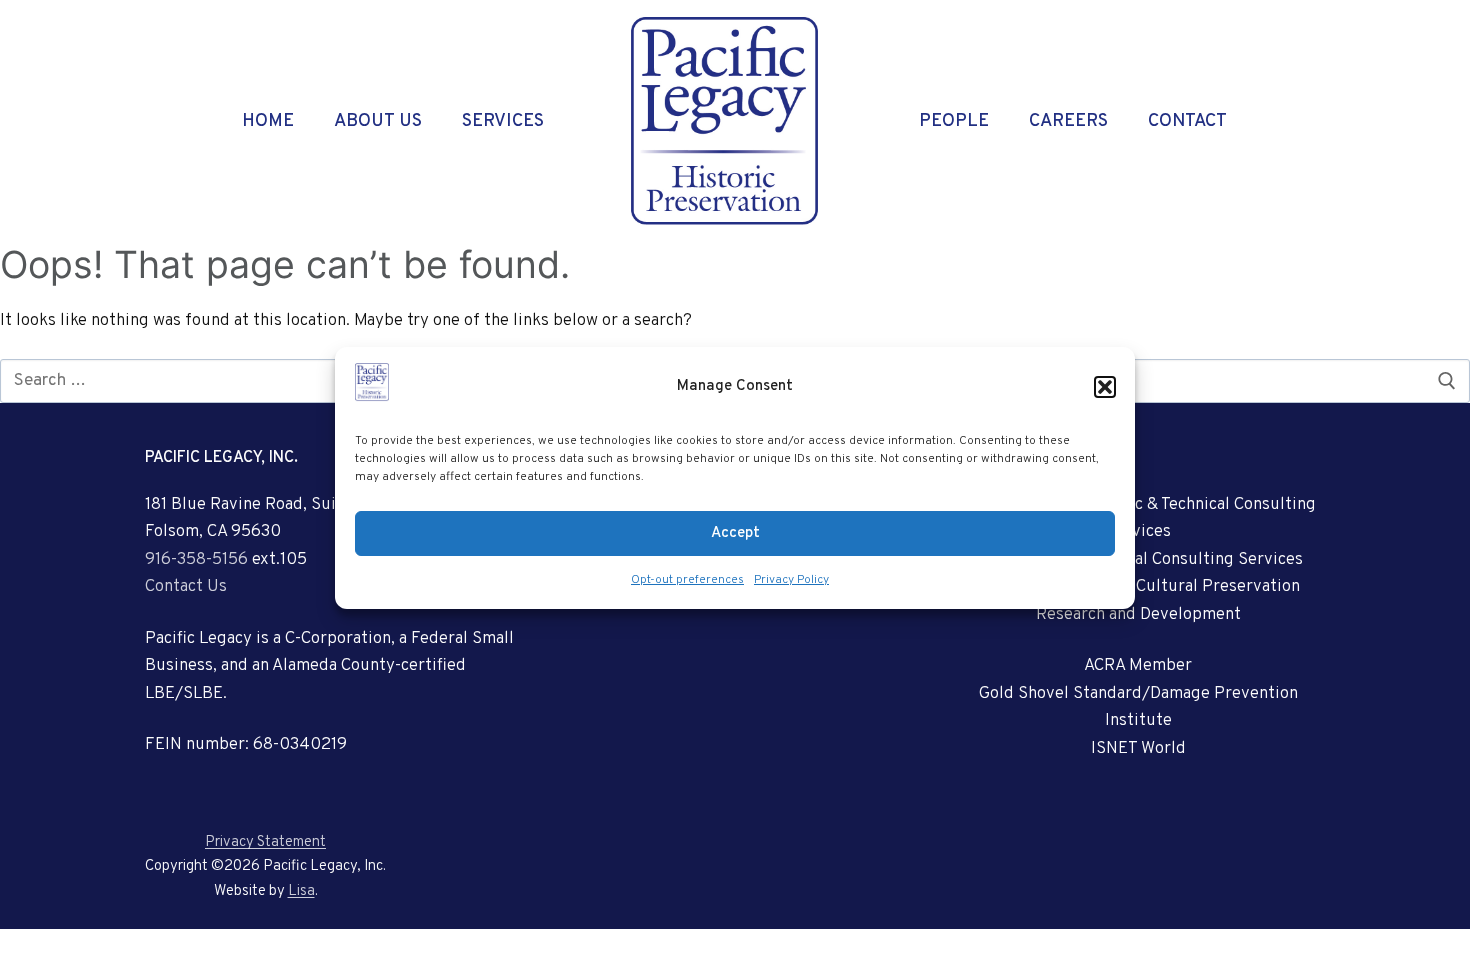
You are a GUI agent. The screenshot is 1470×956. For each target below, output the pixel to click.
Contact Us (186, 587)
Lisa (301, 891)
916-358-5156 (196, 560)
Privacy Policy (791, 580)
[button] (1105, 387)
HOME (268, 121)
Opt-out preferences (687, 580)
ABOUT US (378, 121)
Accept (735, 533)
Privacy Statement (265, 842)
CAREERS (1068, 121)
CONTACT (1187, 121)
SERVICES (503, 121)
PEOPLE (954, 121)
